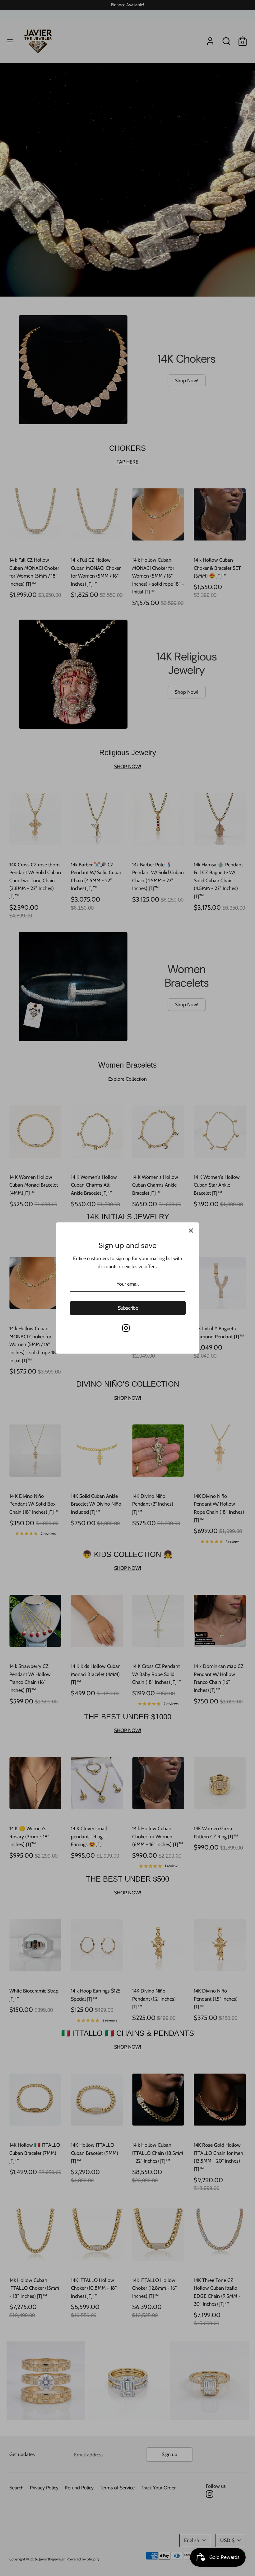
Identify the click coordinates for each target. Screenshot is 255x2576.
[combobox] (75, 1319)
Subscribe (127, 1368)
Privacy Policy (81, 1357)
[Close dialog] (192, 1198)
